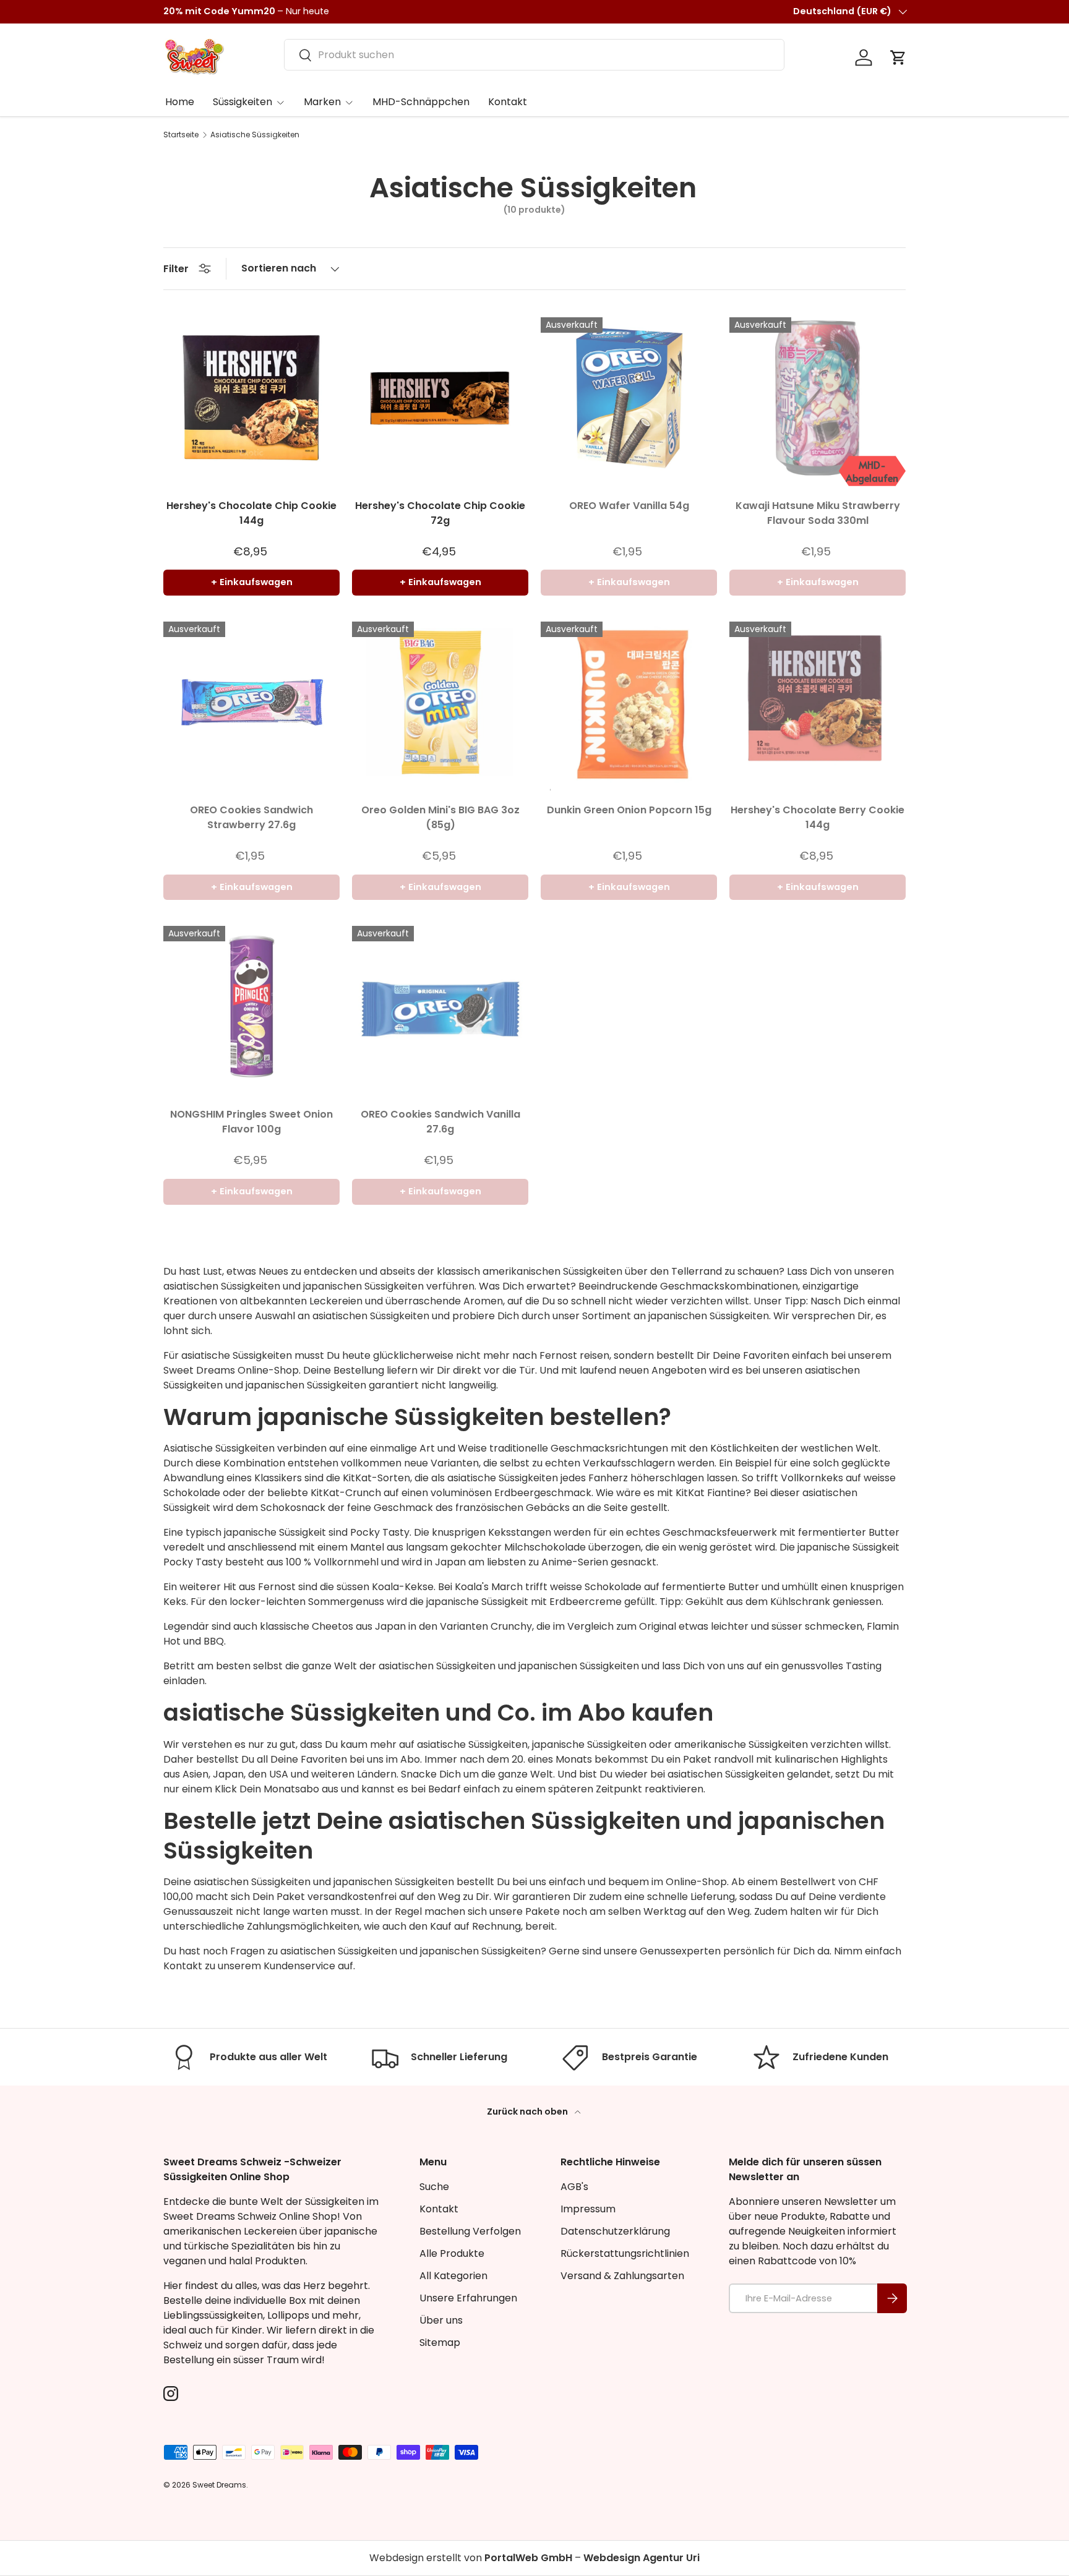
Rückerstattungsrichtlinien (625, 2253)
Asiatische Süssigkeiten (255, 135)
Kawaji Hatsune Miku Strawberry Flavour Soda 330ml (818, 513)
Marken (322, 102)
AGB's (574, 2187)
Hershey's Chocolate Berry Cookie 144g (818, 817)
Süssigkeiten (243, 102)
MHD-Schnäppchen (421, 102)
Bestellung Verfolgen (470, 2231)
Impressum (588, 2209)
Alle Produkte (452, 2253)
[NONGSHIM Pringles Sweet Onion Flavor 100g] (251, 1007)
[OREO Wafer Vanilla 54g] (629, 398)
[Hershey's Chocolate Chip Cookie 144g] (251, 398)
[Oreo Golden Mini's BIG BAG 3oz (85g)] (440, 702)
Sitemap (440, 2343)
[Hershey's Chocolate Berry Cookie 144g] (818, 702)
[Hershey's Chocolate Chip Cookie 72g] (440, 398)
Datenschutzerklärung (615, 2231)
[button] (898, 58)
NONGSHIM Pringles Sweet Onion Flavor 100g (251, 1122)
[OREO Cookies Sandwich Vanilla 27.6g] (440, 1007)
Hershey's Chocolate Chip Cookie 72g (440, 513)
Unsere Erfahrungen (468, 2298)
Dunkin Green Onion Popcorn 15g (629, 810)
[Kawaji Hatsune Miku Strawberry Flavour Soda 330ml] (818, 398)
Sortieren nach (279, 268)
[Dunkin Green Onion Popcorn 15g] (629, 702)
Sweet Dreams (199, 1370)
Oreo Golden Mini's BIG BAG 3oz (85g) (440, 817)
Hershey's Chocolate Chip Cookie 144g (251, 513)
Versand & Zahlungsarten (622, 2276)
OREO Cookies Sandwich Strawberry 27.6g (251, 817)
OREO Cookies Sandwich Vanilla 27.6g (440, 1122)
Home (180, 102)
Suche (434, 2187)
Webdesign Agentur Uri (642, 2558)
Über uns (441, 2320)
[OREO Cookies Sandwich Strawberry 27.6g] (251, 702)
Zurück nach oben (528, 2112)
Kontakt (508, 102)
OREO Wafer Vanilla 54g (629, 506)
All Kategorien (453, 2276)
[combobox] (534, 55)
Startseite (181, 135)
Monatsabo (291, 1789)
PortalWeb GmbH (528, 2558)
